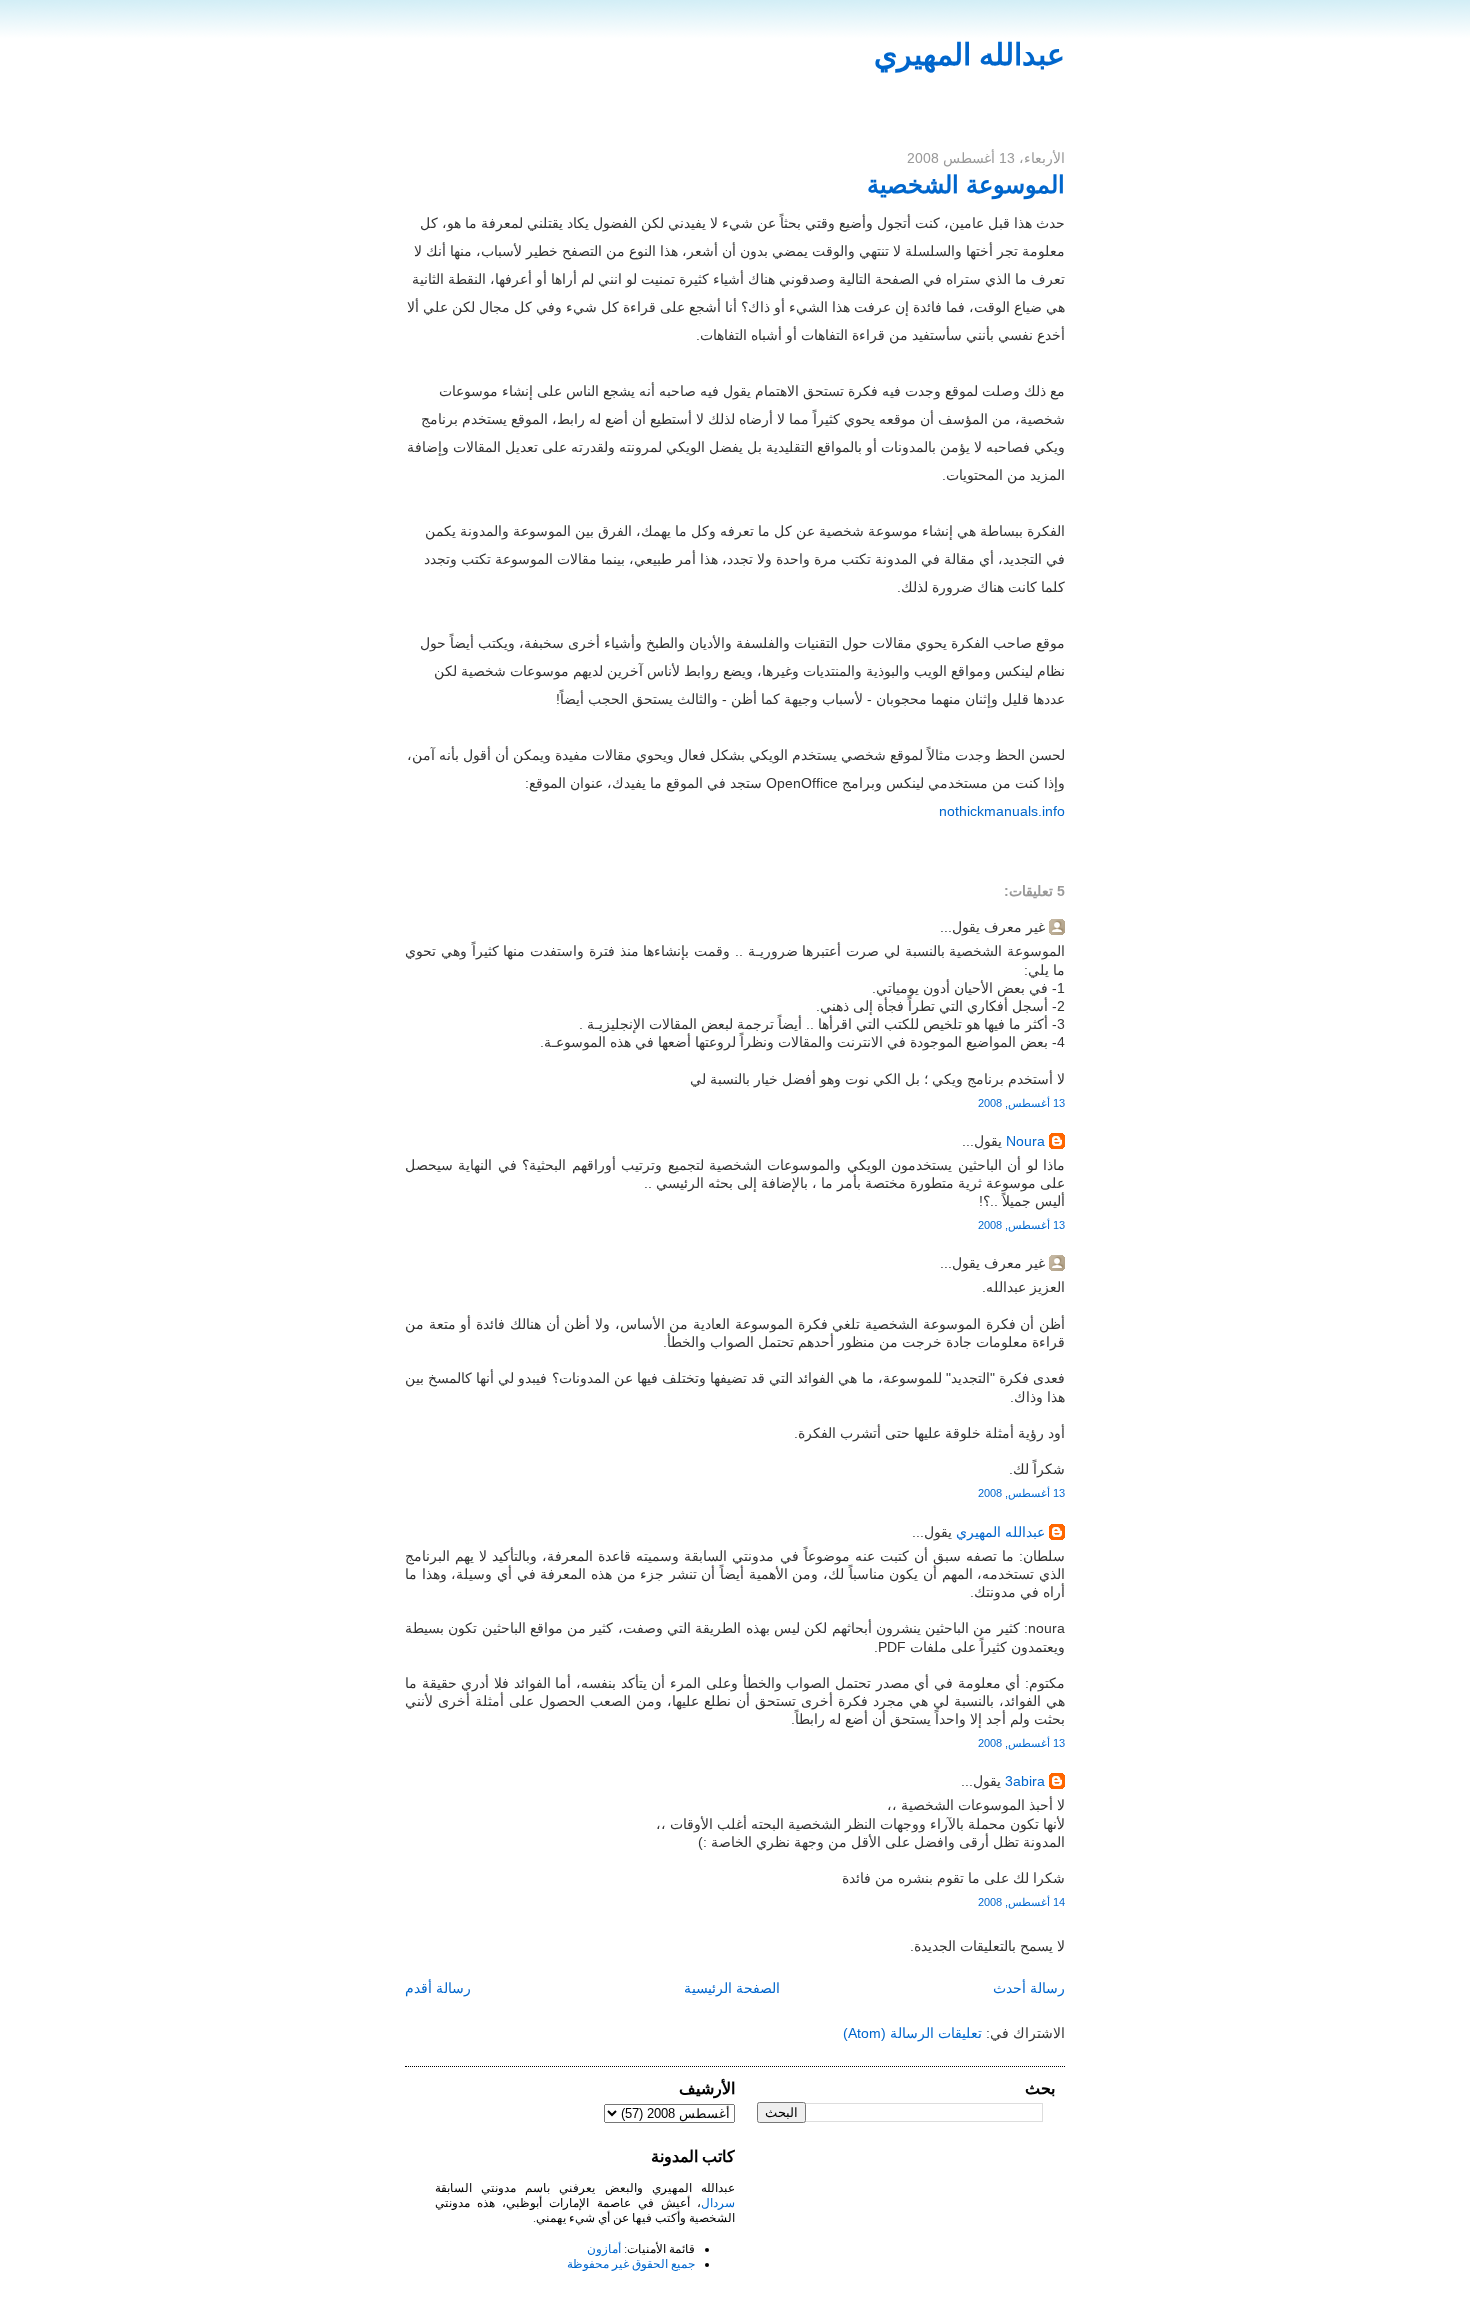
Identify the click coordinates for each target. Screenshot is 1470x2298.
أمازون (604, 2249)
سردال (718, 2203)
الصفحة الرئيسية (732, 1988)
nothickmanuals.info (1002, 811)
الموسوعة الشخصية (966, 184)
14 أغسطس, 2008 (1021, 1902)
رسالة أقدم (438, 1988)
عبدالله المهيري (969, 54)
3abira (1025, 1781)
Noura (1025, 1141)
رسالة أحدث (1029, 1988)
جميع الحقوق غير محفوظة (631, 2264)
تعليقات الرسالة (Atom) (912, 2033)
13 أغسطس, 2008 (1021, 1103)
